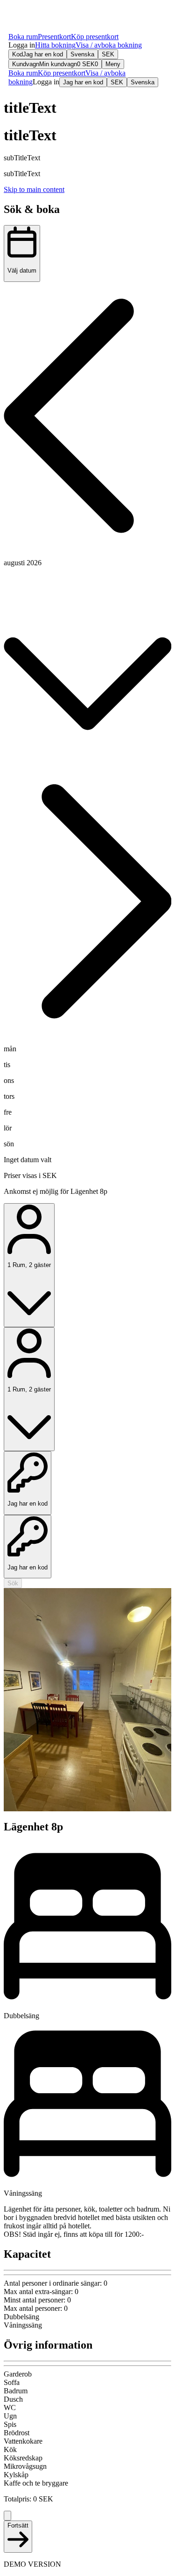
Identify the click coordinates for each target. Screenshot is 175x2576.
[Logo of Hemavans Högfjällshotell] (39, 19)
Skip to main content (34, 189)
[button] (22, 45)
